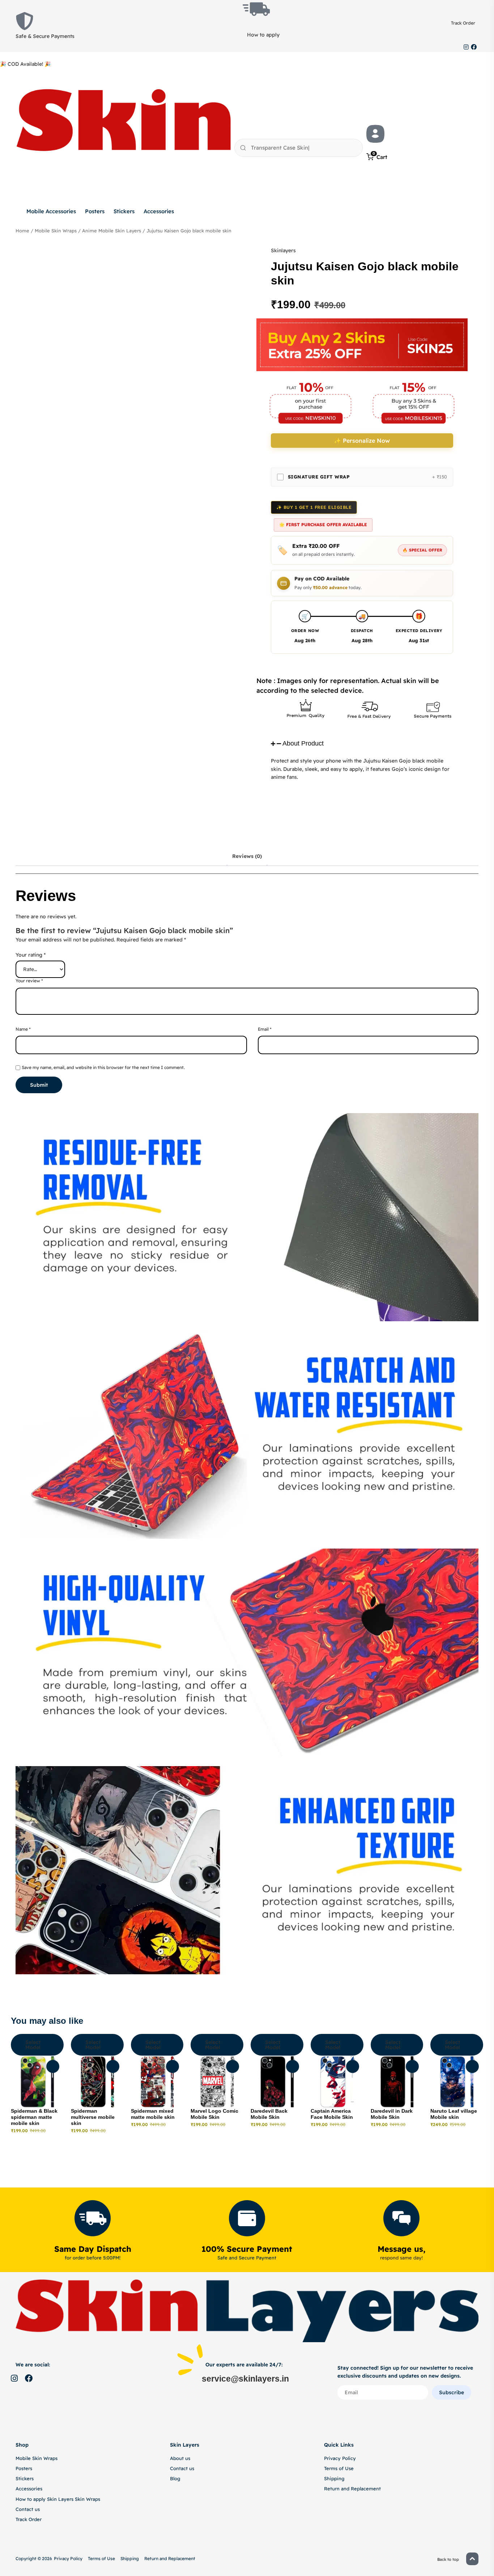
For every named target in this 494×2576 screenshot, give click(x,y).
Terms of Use (339, 2468)
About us (180, 2458)
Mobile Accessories (51, 211)
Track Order (463, 23)
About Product (303, 743)
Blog (175, 2478)
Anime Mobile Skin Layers (112, 231)
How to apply (263, 35)
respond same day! (401, 2258)
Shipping (334, 2478)
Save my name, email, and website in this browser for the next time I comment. (103, 1067)
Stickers (124, 211)
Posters (95, 211)
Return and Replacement (352, 2489)
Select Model (33, 2045)
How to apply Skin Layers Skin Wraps (58, 2499)
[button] (362, 744)
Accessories (159, 211)
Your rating (31, 955)
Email (265, 1029)
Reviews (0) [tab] (247, 856)
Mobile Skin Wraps (56, 231)
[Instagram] (466, 47)
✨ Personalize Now (362, 441)
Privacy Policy (340, 2458)
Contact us (28, 2509)
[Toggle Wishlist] (53, 2066)
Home (22, 231)
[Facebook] (474, 47)
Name (23, 1029)
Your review (29, 981)
